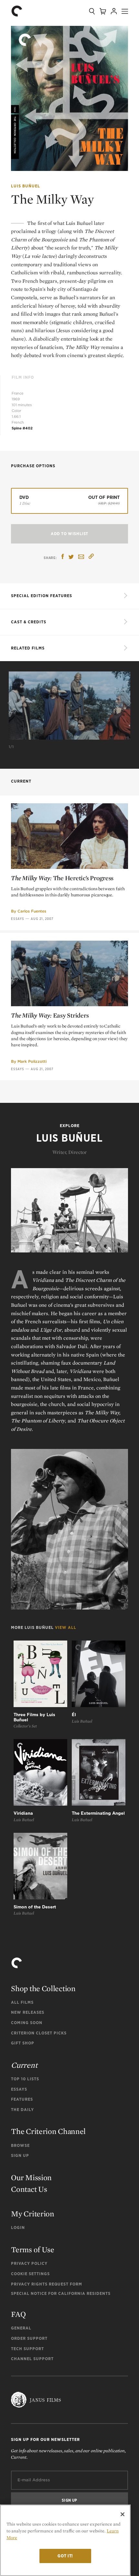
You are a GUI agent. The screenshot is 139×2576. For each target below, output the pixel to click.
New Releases (28, 2012)
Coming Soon (27, 2023)
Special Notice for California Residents (61, 2293)
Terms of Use (32, 2249)
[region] (65, 2540)
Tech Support (27, 2349)
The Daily (22, 2110)
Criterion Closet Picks (39, 2033)
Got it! (65, 2556)
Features (22, 2099)
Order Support (29, 2338)
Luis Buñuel (26, 186)
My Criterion (32, 2214)
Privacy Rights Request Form (47, 2284)
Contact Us (29, 2189)
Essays (17, 919)
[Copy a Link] (91, 557)
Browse (20, 2145)
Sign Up (20, 2155)
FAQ (18, 2314)
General (21, 2328)
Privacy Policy (29, 2263)
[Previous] (10, 703)
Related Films (28, 648)
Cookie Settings (30, 2274)
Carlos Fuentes (32, 911)
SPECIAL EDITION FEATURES (42, 596)
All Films (22, 2002)
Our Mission (31, 2177)
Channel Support (32, 2359)
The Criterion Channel (48, 2131)
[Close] (123, 2514)
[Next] (129, 703)
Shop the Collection (43, 1988)
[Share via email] (81, 557)
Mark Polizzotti (32, 1061)
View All (66, 1627)
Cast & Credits (29, 622)
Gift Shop (23, 2043)
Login (18, 2228)
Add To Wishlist (69, 534)
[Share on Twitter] (71, 557)
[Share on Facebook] (63, 557)
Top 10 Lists (25, 2079)
